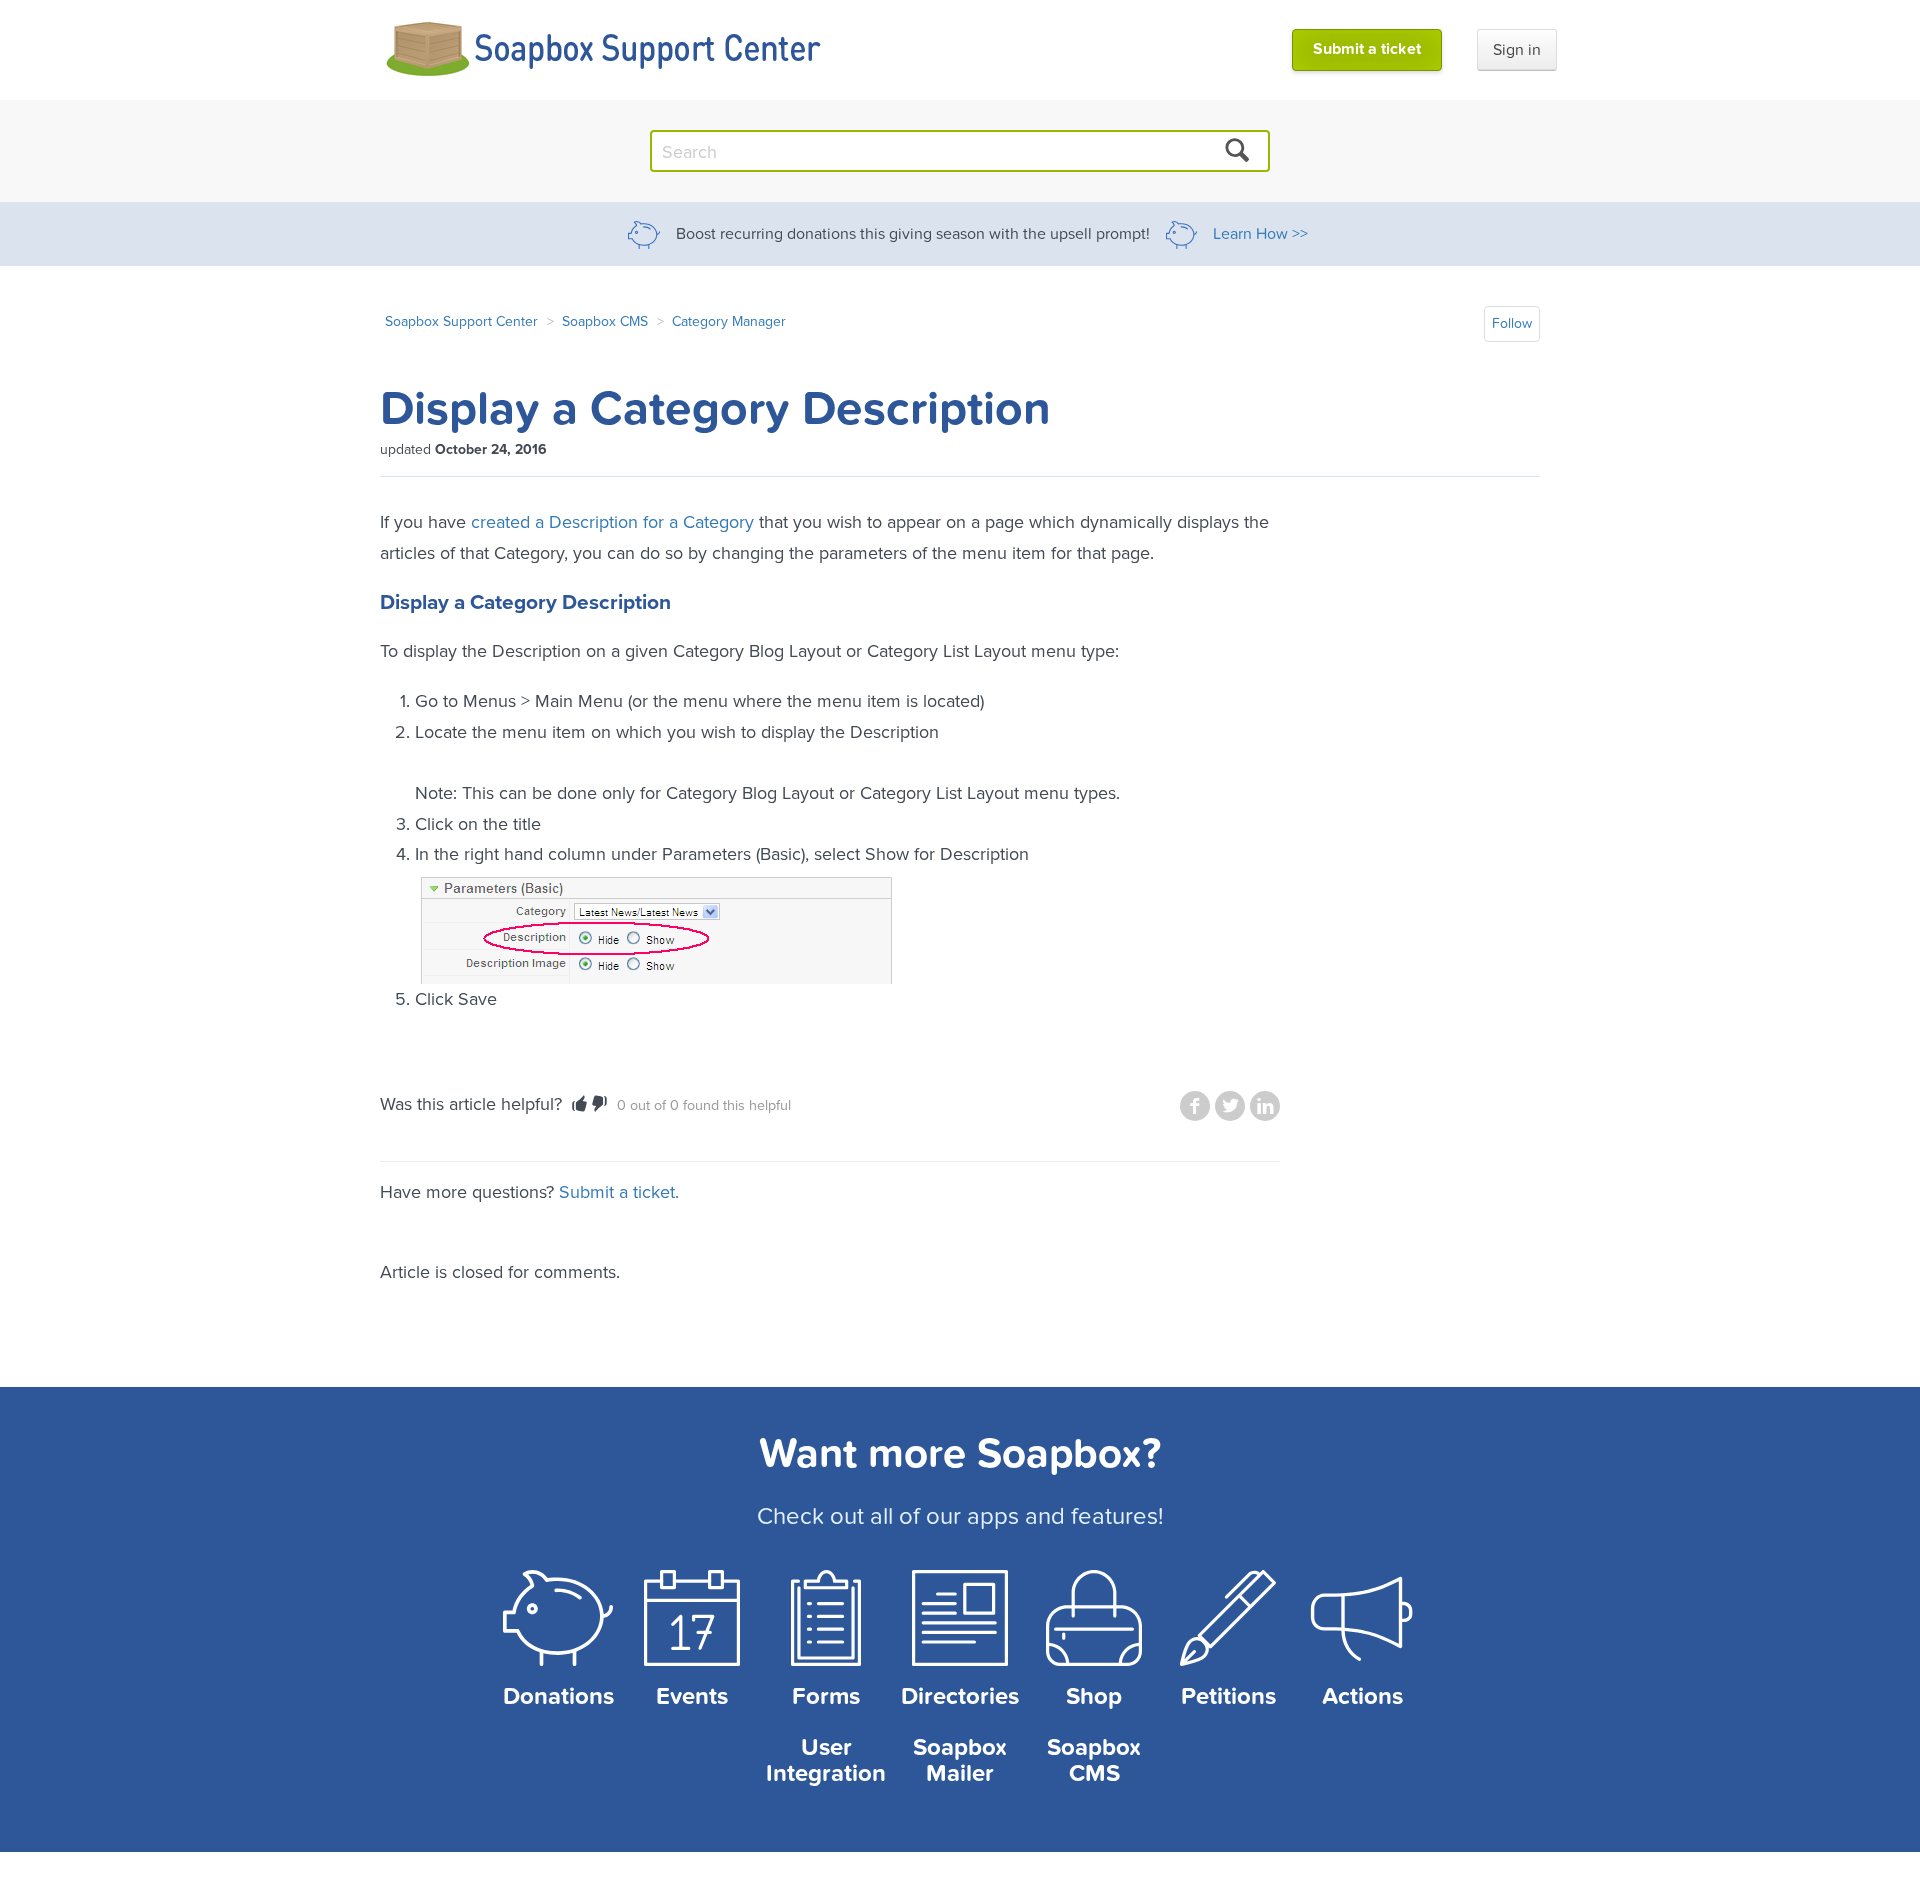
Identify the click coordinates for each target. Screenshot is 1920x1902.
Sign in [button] (1517, 50)
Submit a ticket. (619, 1191)
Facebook (1195, 1106)
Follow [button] (1512, 323)
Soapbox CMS (605, 321)
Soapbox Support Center (461, 321)
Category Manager (729, 321)
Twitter (1230, 1106)
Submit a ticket (1367, 49)
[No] (599, 1104)
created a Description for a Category (612, 521)
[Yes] (579, 1104)
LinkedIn (1265, 1106)
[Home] (604, 49)
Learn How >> (1260, 234)
